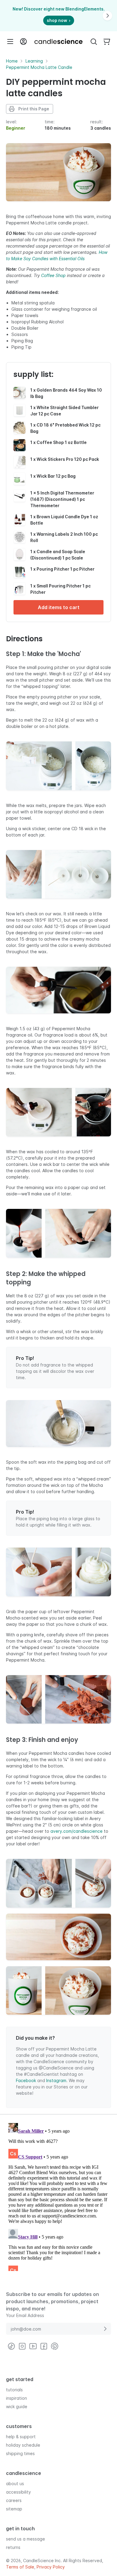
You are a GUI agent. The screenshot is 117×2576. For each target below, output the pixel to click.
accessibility (18, 2492)
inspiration (16, 2398)
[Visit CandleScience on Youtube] (33, 2346)
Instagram (56, 2080)
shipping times (20, 2453)
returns (13, 2547)
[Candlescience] (58, 42)
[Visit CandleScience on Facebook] (44, 2346)
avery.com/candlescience (76, 1831)
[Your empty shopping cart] (107, 42)
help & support (21, 2437)
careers (14, 2500)
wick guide (17, 2407)
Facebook (26, 2080)
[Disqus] (58, 2196)
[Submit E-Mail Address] (105, 2329)
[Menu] (10, 42)
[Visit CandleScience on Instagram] (22, 2346)
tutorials (14, 2390)
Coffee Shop (53, 275)
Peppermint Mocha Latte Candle (39, 67)
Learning (34, 61)
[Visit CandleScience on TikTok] (11, 2346)
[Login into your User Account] (23, 42)
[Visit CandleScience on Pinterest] (55, 2346)
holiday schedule (23, 2445)
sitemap (14, 2509)
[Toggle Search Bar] (94, 42)
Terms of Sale (20, 2567)
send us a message (25, 2539)
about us (15, 2484)
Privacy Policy (51, 2567)
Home (12, 61)
